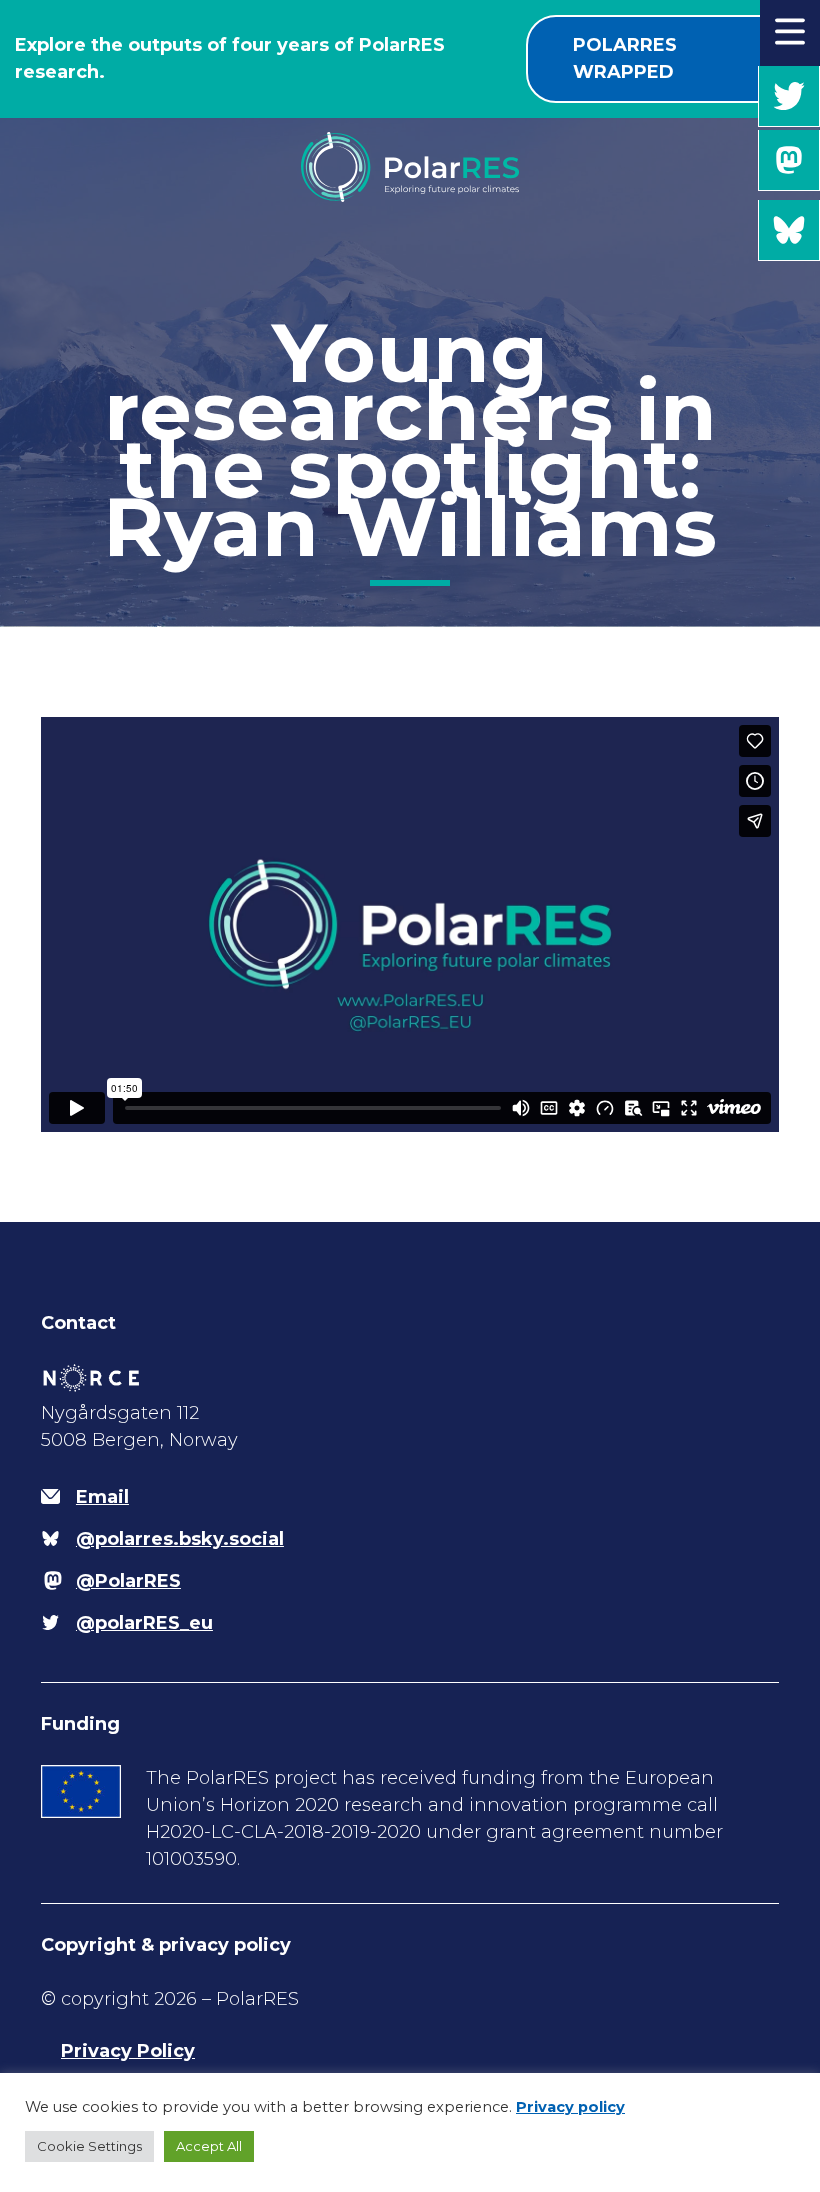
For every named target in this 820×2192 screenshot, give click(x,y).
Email (102, 1497)
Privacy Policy (128, 2051)
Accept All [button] (209, 2146)
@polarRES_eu (789, 96)
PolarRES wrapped (625, 58)
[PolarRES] (409, 171)
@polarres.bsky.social (789, 230)
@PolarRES (789, 160)
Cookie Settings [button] (89, 2146)
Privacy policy (570, 2107)
